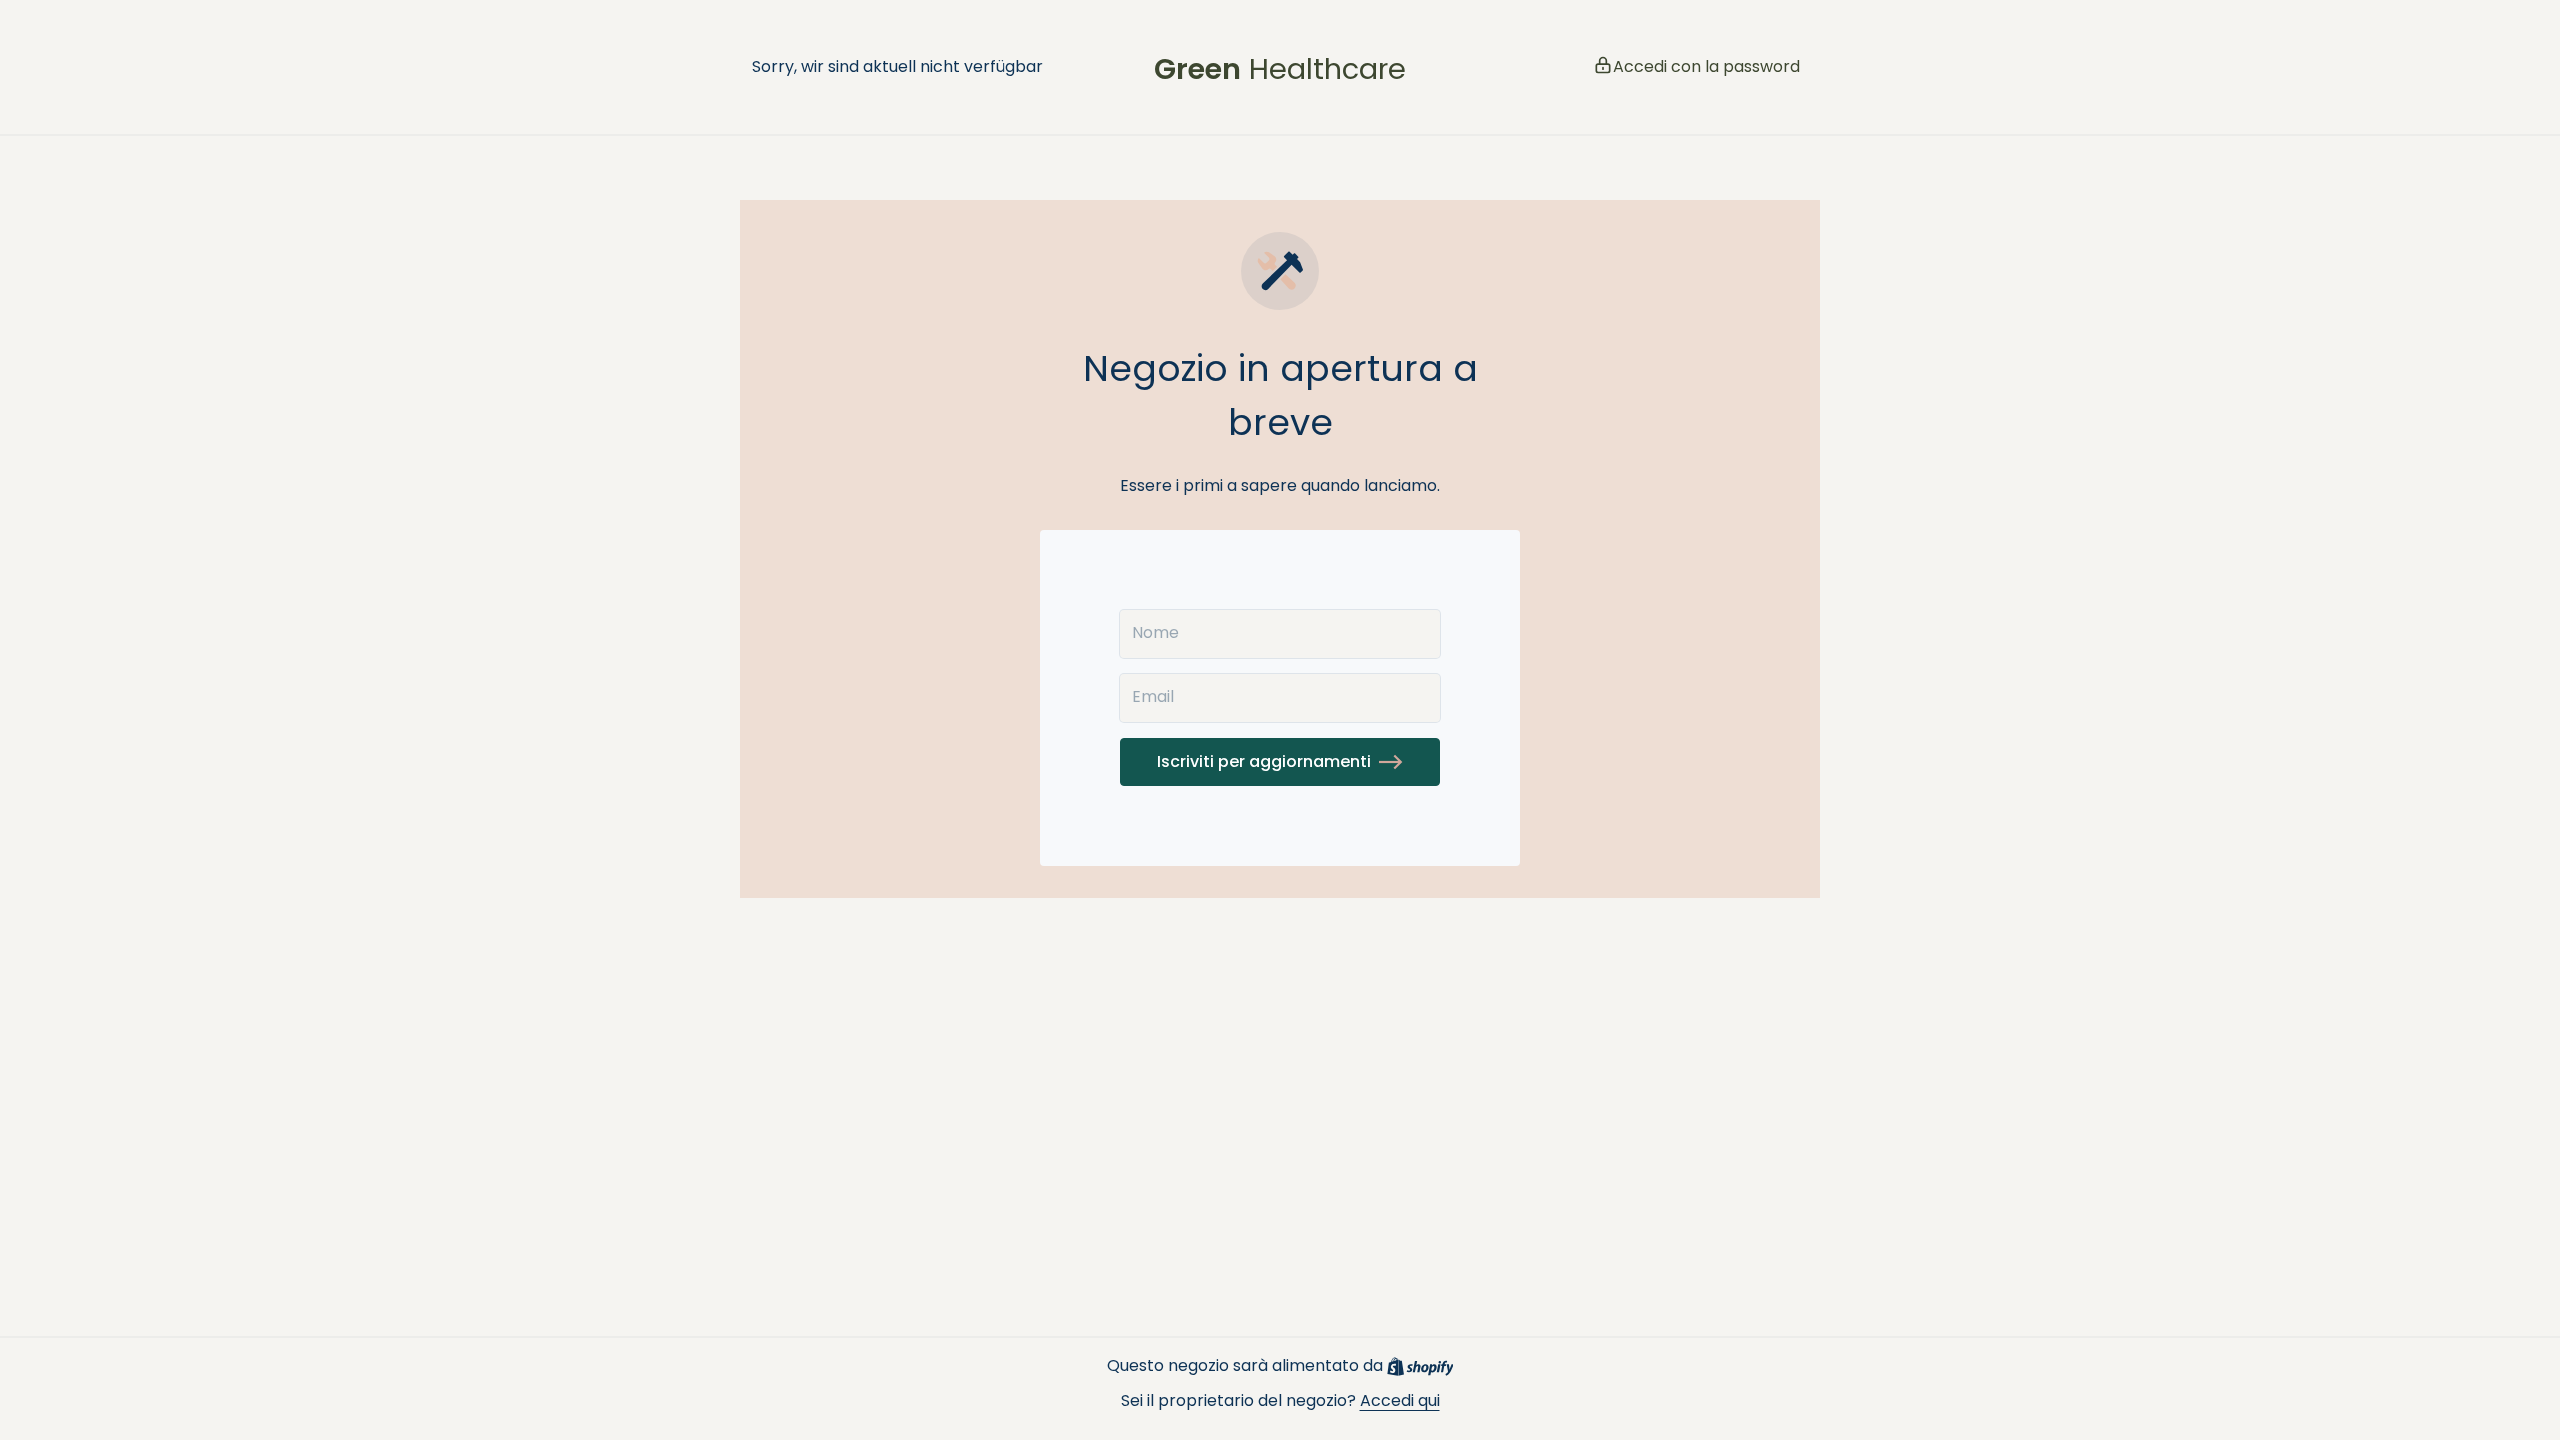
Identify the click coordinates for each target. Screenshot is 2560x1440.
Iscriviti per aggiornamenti (1264, 761)
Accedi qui (1400, 1400)
